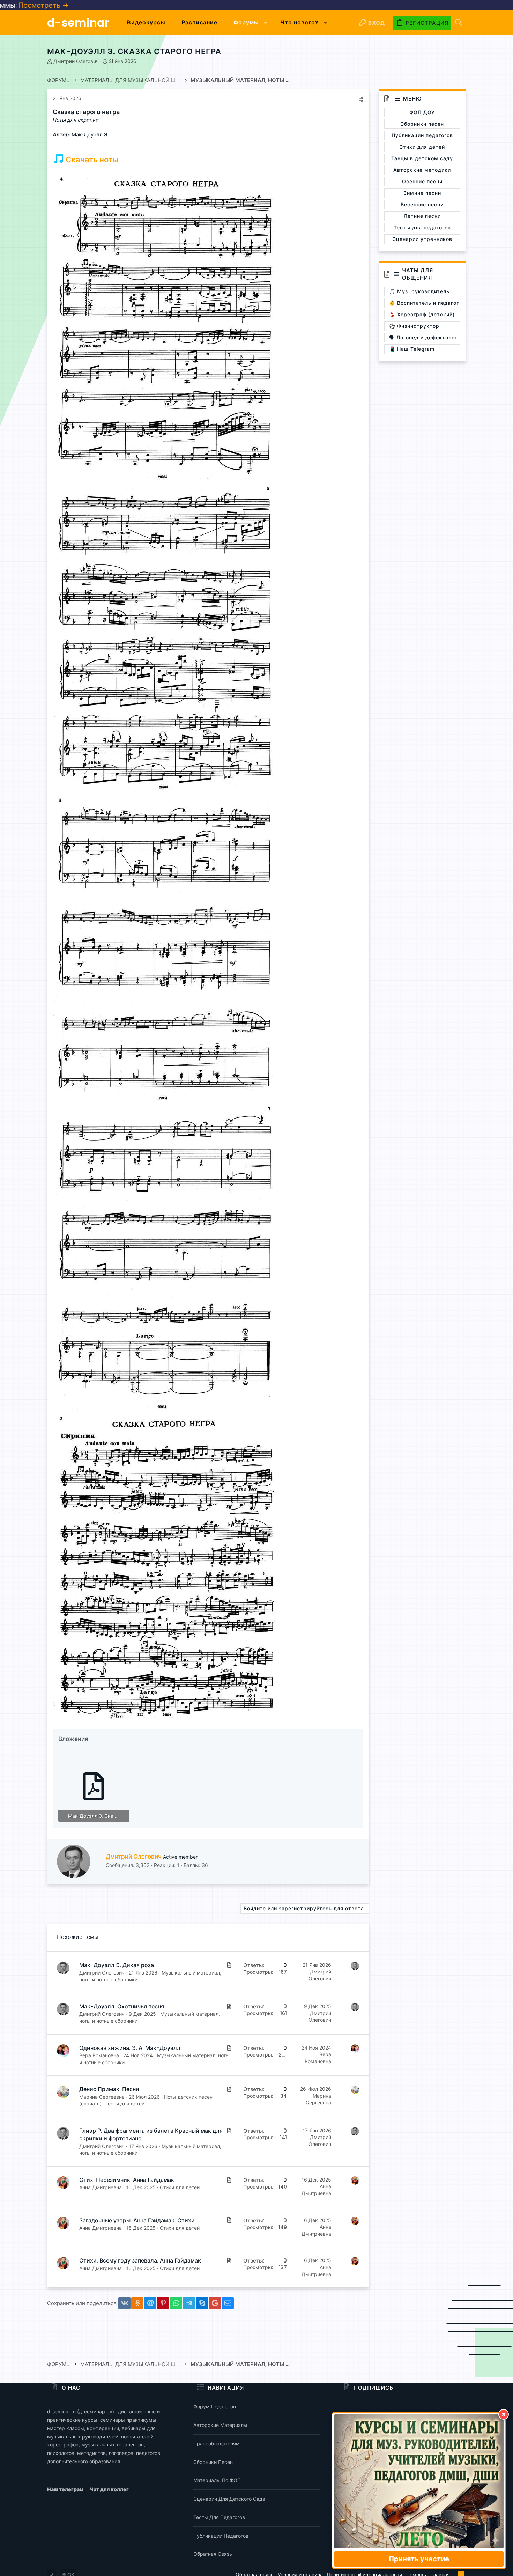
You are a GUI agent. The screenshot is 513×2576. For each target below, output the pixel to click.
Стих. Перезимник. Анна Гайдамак (127, 2180)
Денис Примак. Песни (109, 2089)
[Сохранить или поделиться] (361, 99)
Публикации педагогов (221, 2536)
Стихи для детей (180, 2187)
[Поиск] (459, 23)
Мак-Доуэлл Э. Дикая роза (117, 1965)
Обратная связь (213, 2554)
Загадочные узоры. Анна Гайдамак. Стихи (137, 2220)
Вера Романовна (99, 2055)
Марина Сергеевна (102, 2097)
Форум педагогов (215, 2407)
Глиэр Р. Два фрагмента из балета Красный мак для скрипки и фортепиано (151, 2135)
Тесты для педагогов (219, 2517)
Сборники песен (213, 2462)
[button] (266, 23)
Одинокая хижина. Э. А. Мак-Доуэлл (130, 2048)
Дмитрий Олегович (76, 61)
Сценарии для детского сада (229, 2499)
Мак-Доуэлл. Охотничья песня (122, 2006)
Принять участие (419, 2559)
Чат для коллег (109, 2489)
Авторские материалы (220, 2425)
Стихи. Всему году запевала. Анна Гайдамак (140, 2261)
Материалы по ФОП (217, 2480)
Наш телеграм (66, 2489)
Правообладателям (217, 2444)
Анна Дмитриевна (101, 2187)
